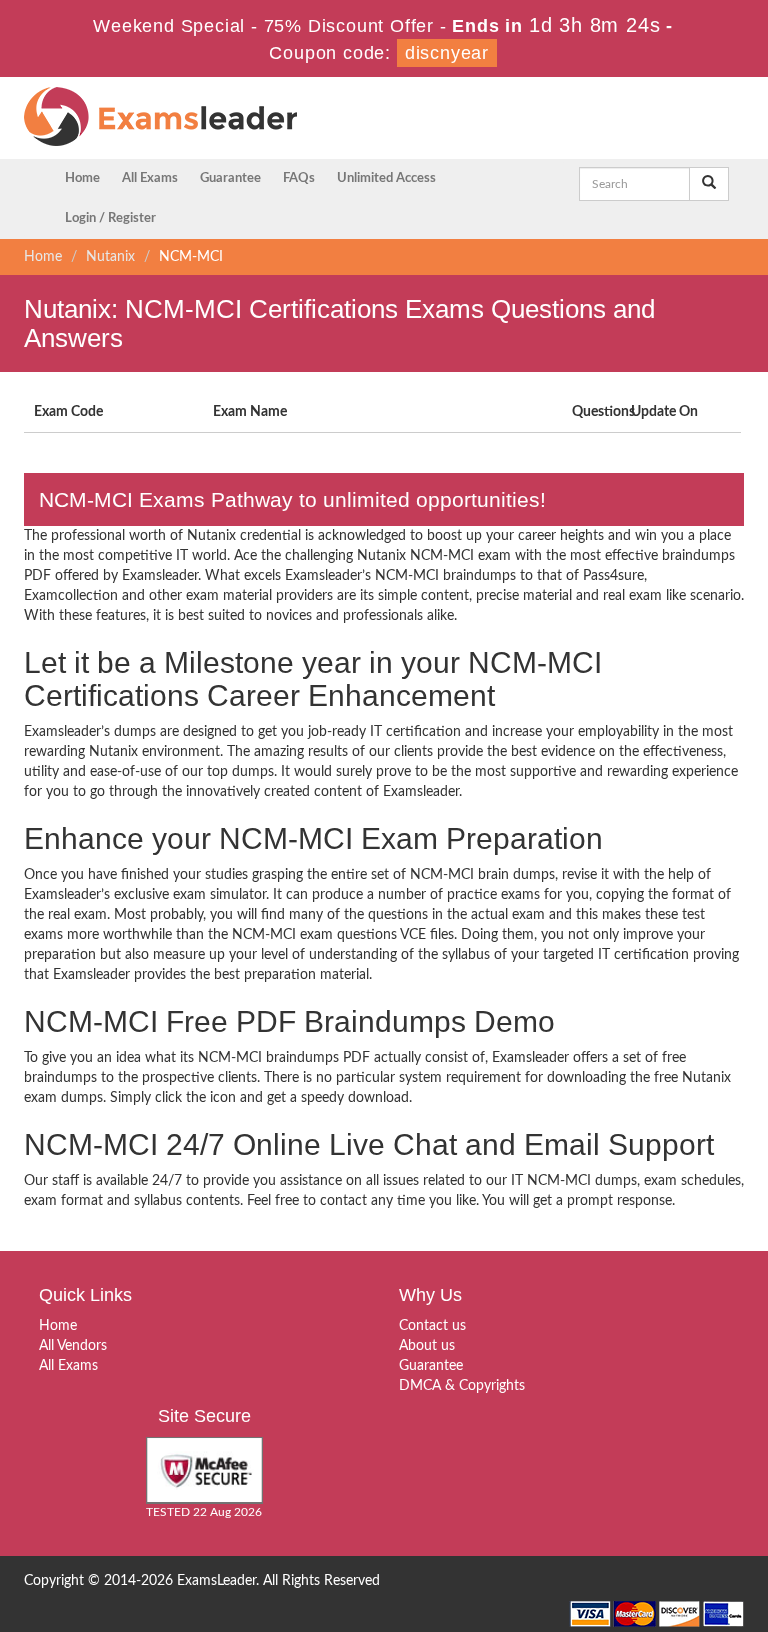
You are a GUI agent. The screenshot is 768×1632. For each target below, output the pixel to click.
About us (427, 1346)
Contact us (432, 1326)
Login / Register (110, 218)
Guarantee (230, 178)
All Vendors (73, 1346)
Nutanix (110, 257)
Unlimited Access (386, 178)
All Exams (150, 178)
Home (82, 178)
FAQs (299, 178)
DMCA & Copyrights (462, 1386)
